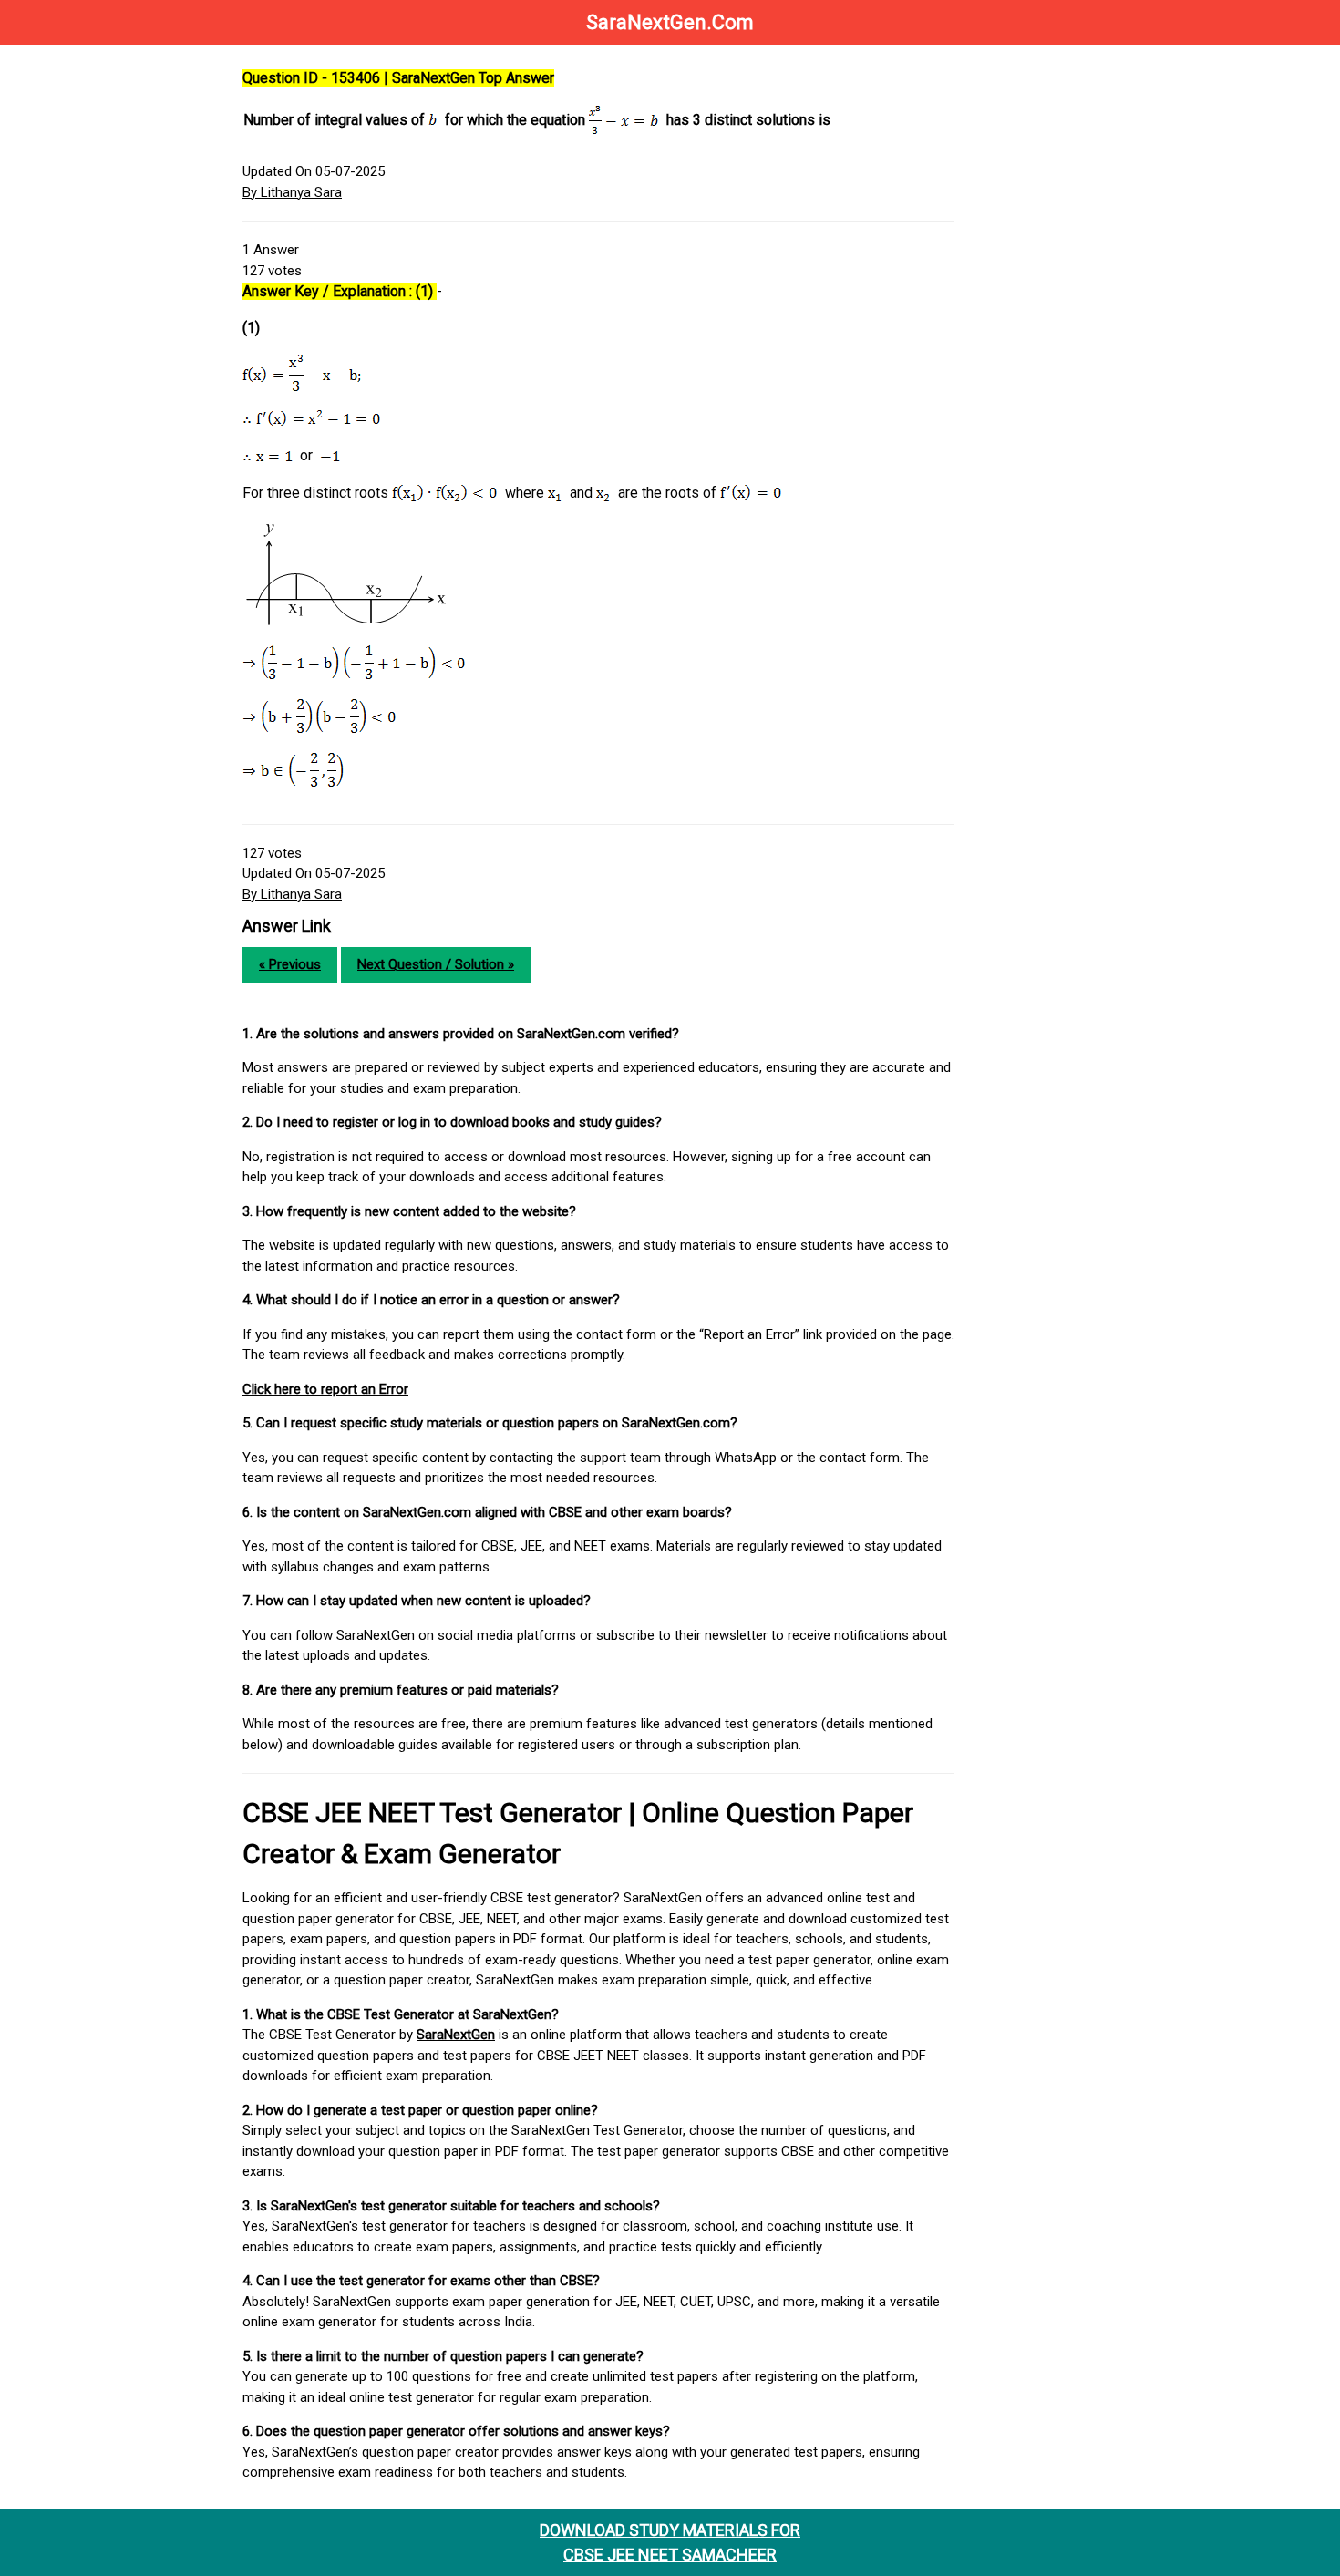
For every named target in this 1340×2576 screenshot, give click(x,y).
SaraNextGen (456, 2035)
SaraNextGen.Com (670, 22)
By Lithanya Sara (292, 192)
